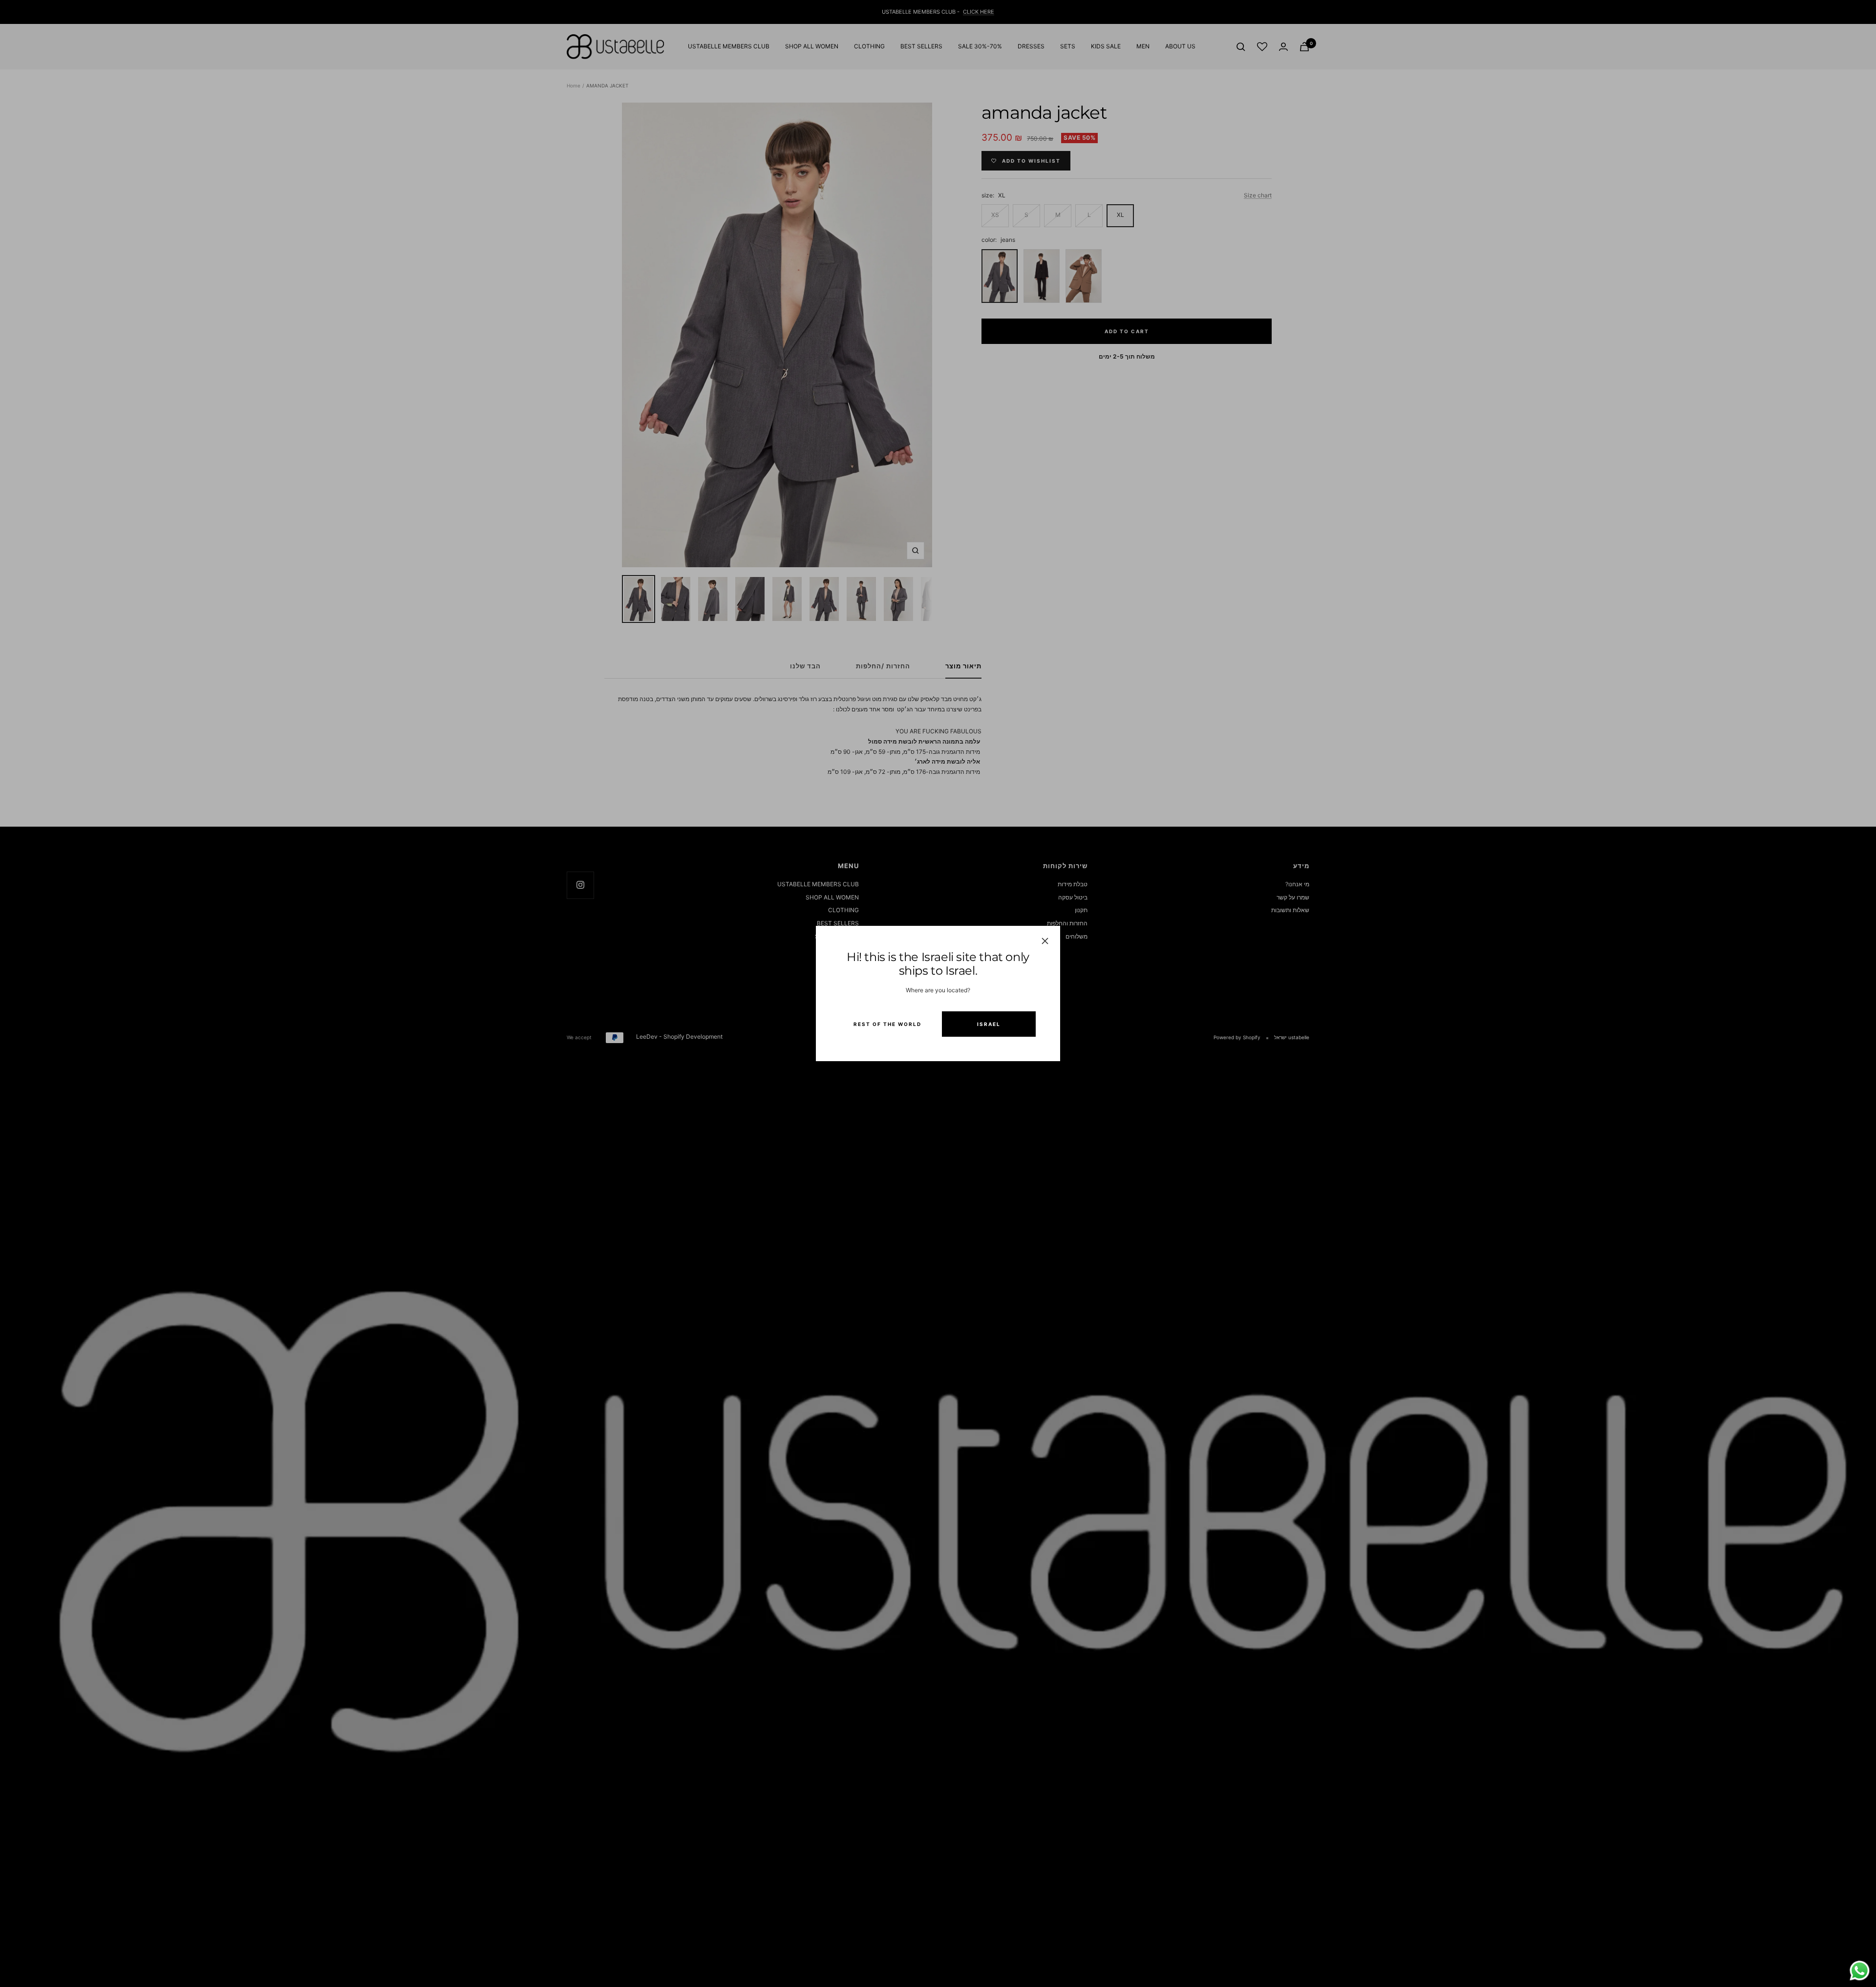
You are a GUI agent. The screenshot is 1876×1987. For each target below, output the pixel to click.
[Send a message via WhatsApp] (1860, 1971)
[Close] (1045, 941)
